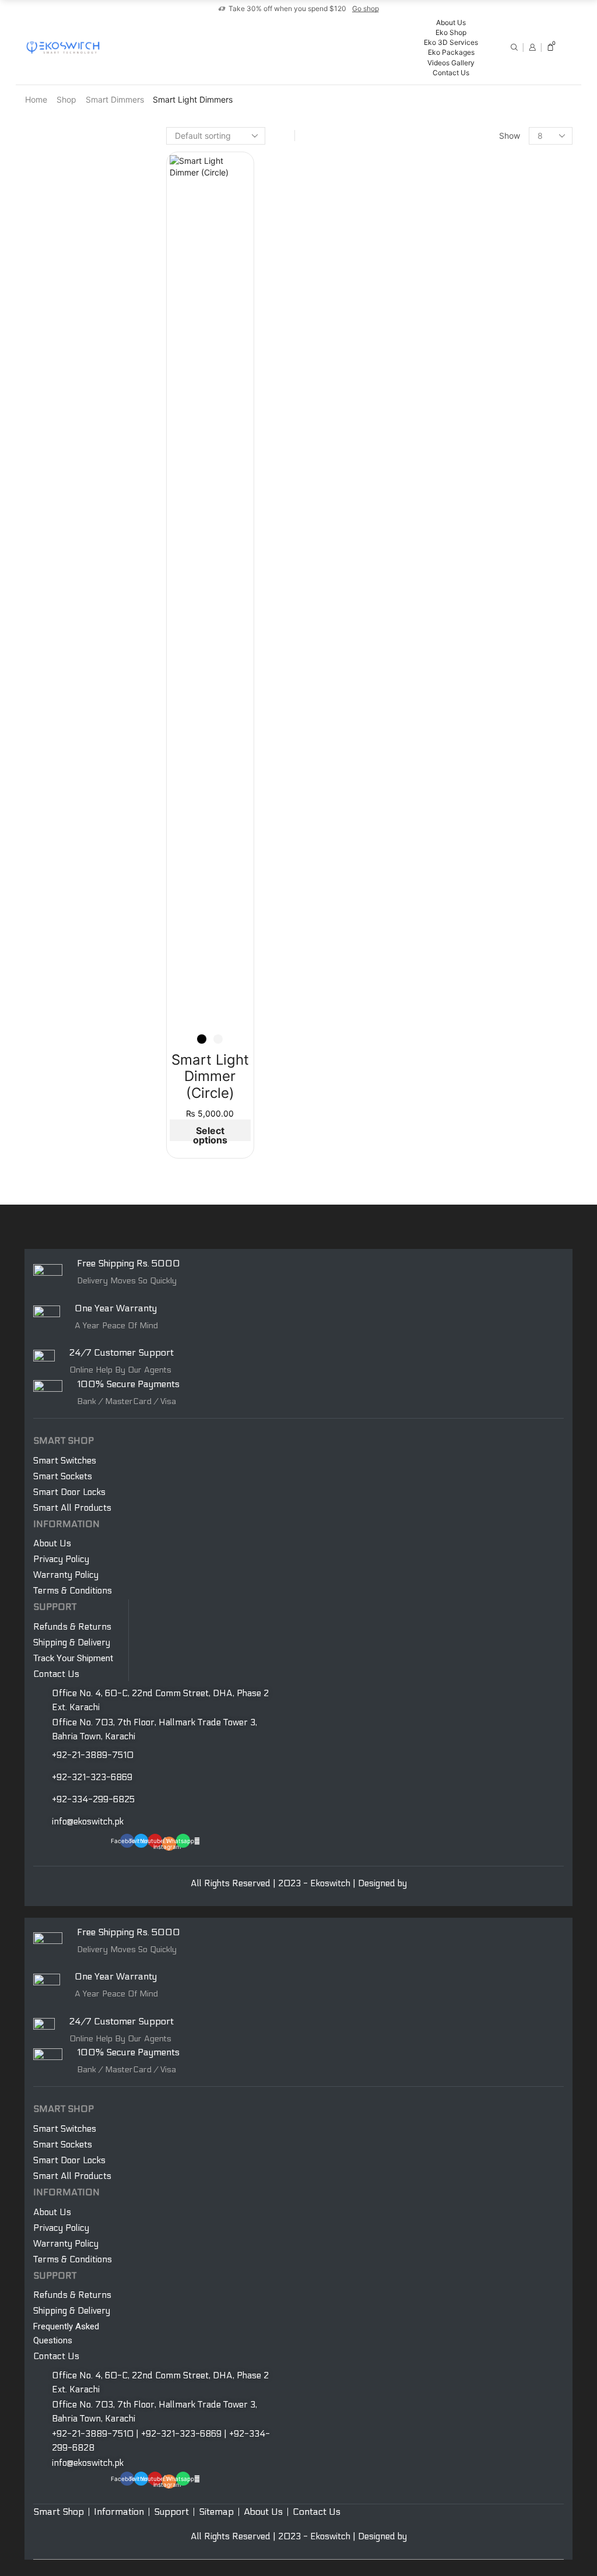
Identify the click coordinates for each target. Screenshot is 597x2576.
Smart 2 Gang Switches (502, 210)
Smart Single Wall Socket (505, 344)
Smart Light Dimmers (498, 441)
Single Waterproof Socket (506, 1019)
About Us (451, 22)
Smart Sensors (485, 676)
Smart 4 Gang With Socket (508, 363)
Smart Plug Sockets (495, 400)
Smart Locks (480, 832)
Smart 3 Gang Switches (503, 229)
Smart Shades (484, 754)
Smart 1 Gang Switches (502, 192)
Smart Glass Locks (493, 871)
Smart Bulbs (481, 519)
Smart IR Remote (490, 696)
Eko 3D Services (451, 42)
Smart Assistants (491, 910)
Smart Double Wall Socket (507, 382)
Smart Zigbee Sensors (500, 733)
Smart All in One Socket (503, 326)
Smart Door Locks (492, 852)
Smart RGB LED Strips (499, 537)
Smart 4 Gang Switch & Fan (510, 478)
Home (36, 99)
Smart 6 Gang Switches (503, 266)
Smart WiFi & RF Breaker (504, 656)
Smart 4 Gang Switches (503, 248)
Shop (66, 99)
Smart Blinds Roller (493, 793)
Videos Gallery (451, 63)
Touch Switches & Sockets (493, 995)
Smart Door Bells (491, 558)
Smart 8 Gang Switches (503, 285)
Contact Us (451, 73)
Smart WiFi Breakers (496, 637)
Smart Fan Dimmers (495, 459)
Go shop (366, 8)
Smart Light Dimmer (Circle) (210, 1077)
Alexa (468, 930)
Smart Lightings (488, 498)
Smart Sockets (485, 305)
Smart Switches (488, 171)
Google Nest (481, 948)
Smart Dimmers (115, 99)
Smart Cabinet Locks (498, 889)
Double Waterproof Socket (508, 1038)
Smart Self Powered (498, 598)
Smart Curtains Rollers (500, 811)
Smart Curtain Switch (498, 774)
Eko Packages (451, 52)
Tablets (472, 967)
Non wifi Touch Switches (504, 1056)
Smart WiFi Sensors (494, 715)
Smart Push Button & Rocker (512, 618)
